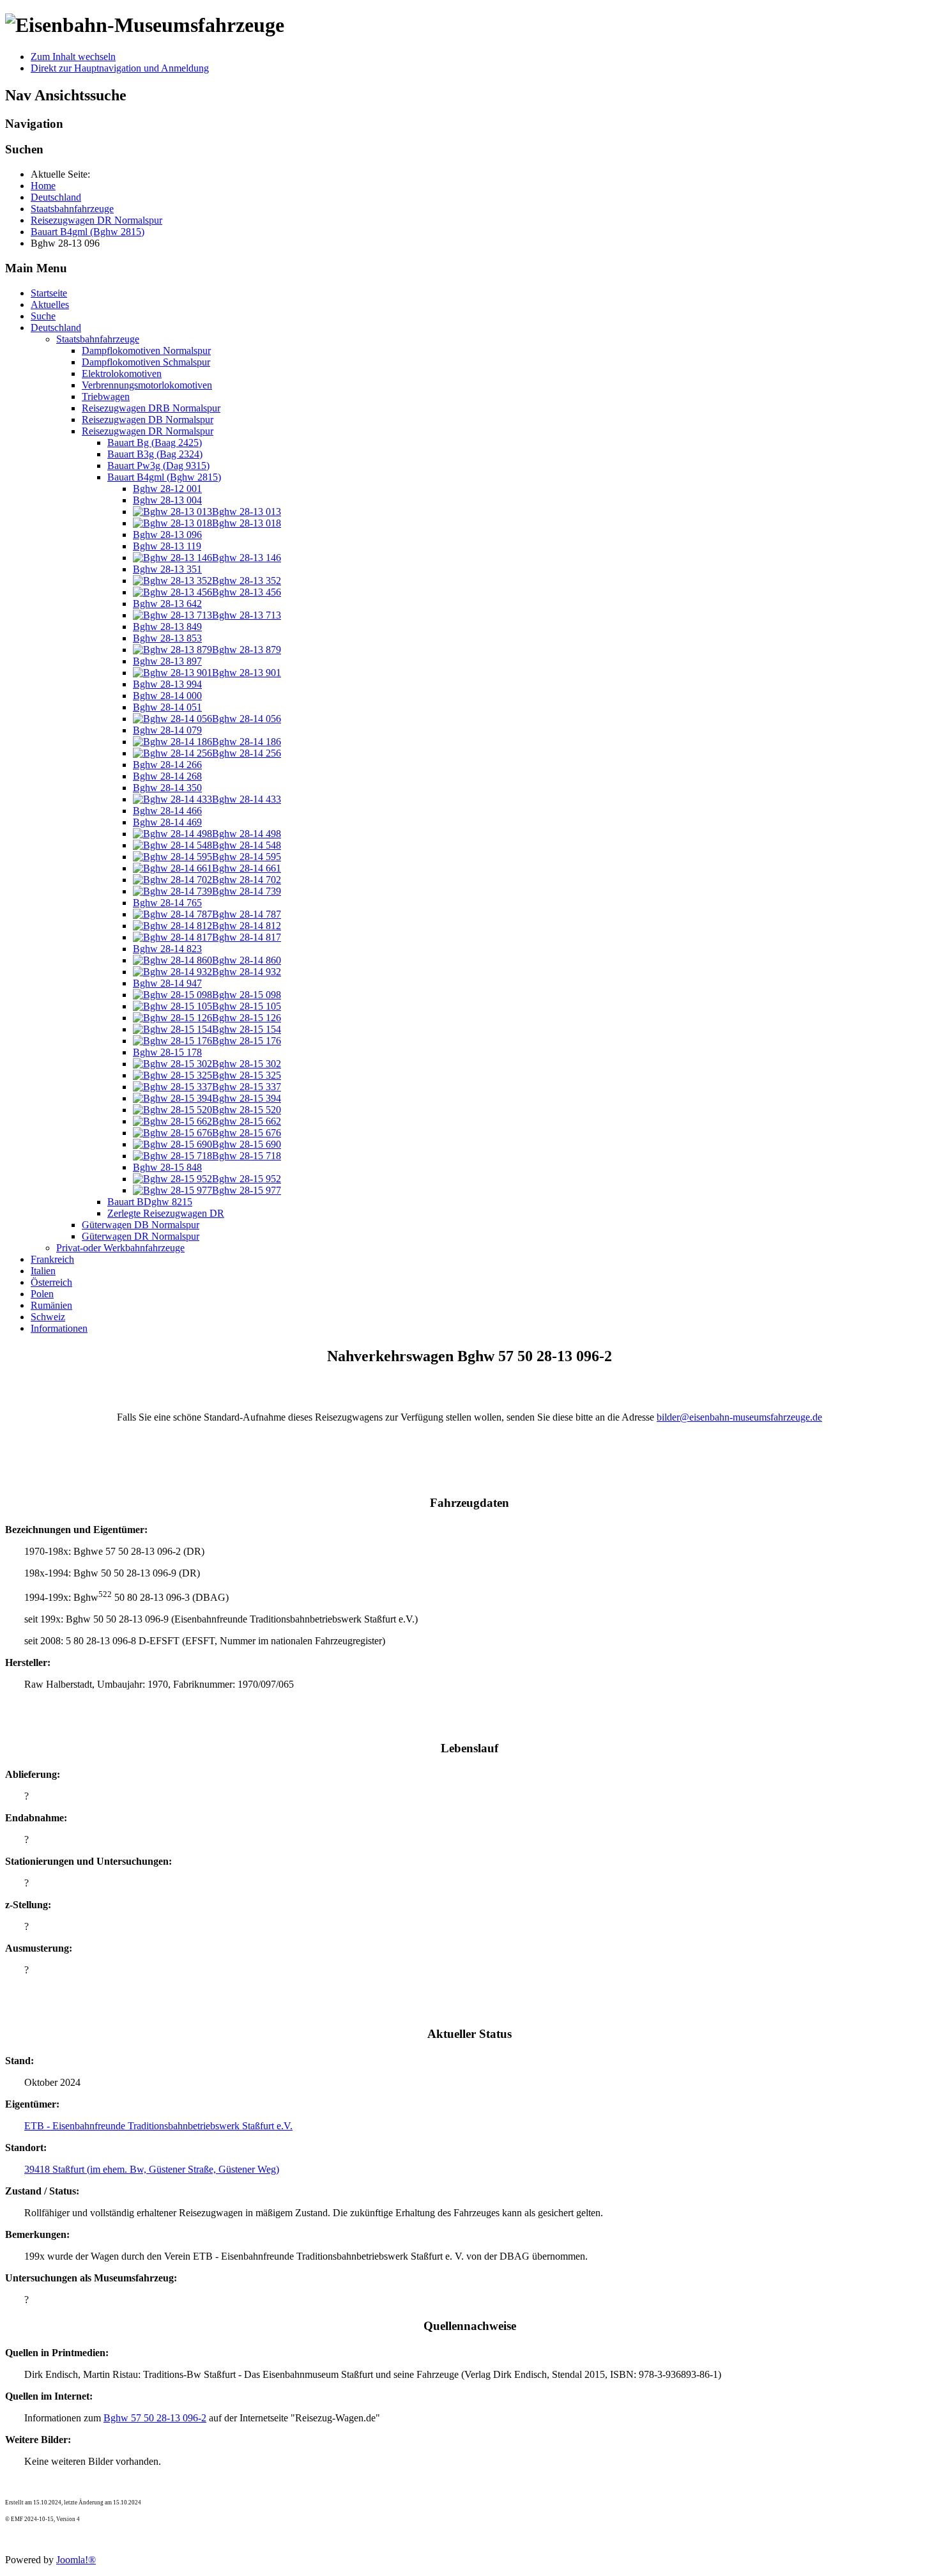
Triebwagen (106, 397)
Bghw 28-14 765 (167, 903)
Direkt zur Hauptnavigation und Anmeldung (120, 68)
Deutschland (56, 328)
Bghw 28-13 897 (167, 661)
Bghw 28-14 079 (167, 730)
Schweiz (48, 1317)
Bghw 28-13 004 (167, 500)
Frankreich (52, 1259)
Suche (43, 316)
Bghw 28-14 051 (167, 707)
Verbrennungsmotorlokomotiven (147, 385)
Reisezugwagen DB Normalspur (148, 420)
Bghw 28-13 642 (167, 604)
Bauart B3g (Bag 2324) (155, 454)
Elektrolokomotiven (122, 374)
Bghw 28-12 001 (167, 489)
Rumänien (51, 1305)
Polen (42, 1294)
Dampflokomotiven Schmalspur (146, 362)
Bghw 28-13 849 (167, 627)
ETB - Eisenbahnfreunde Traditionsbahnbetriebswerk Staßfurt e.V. (158, 2126)
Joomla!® (76, 2560)
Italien (43, 1271)
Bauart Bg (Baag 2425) (155, 443)
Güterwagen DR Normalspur (141, 1236)
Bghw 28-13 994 (167, 684)
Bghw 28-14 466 (167, 811)
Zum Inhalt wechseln (73, 57)
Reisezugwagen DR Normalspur (148, 431)
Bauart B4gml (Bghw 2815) (164, 477)
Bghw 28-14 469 (167, 822)
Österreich (51, 1282)
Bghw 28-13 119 (167, 546)
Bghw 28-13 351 (167, 569)
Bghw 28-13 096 (167, 535)
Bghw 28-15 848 (167, 1167)
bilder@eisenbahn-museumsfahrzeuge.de (739, 1417)
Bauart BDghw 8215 (150, 1202)
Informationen (59, 1328)
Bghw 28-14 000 (167, 696)
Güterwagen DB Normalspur (141, 1225)
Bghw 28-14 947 (167, 983)
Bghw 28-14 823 (167, 949)
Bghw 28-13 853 (167, 638)
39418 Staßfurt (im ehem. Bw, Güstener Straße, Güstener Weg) (152, 2169)
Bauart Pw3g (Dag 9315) (158, 466)
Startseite (49, 293)
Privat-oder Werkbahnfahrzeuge (120, 1248)
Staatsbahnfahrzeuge (98, 339)
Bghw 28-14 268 (167, 776)
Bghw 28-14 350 (167, 788)
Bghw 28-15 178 (167, 1052)
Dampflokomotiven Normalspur (146, 351)
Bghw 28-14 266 (167, 765)
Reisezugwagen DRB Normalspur (151, 408)
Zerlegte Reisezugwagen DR (166, 1213)
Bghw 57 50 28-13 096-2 (155, 2418)
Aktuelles (50, 305)
